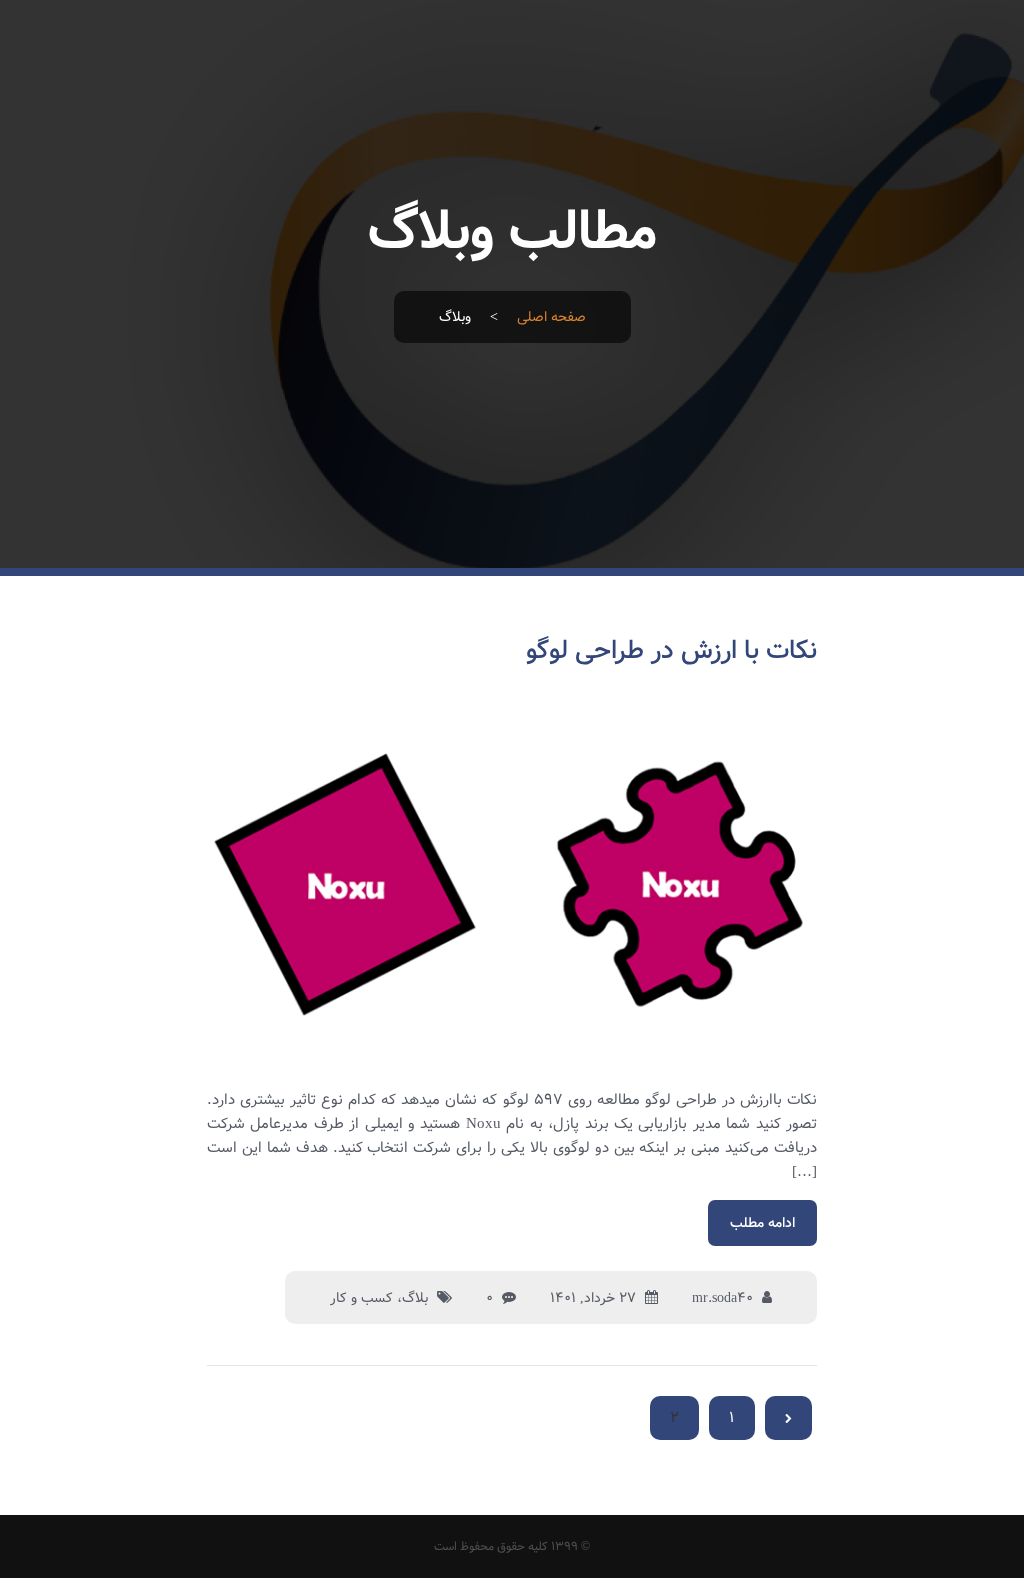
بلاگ (415, 1298)
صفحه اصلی (551, 317)
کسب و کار (361, 1298)
